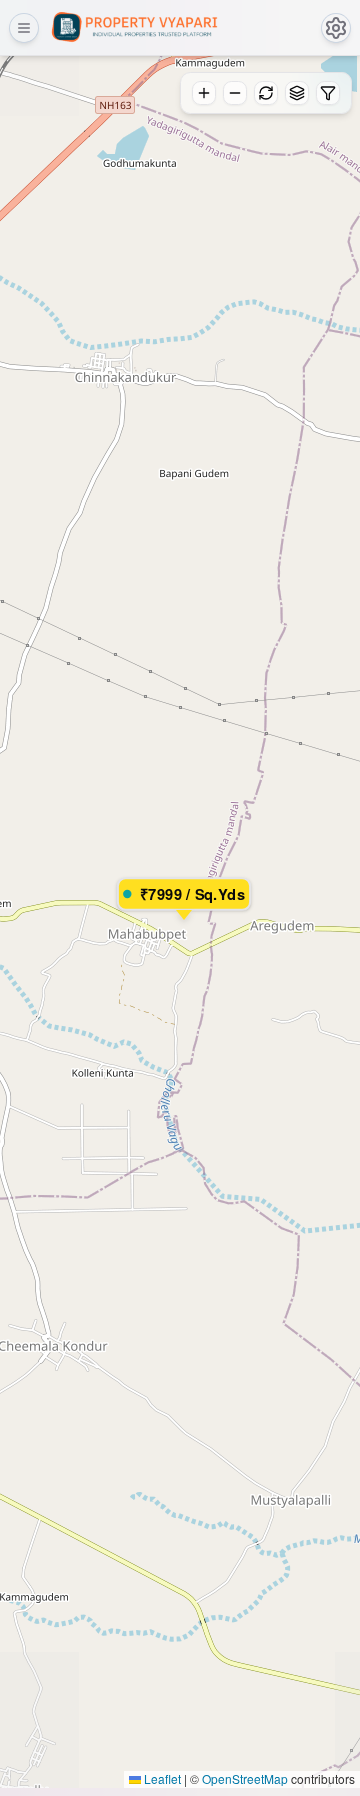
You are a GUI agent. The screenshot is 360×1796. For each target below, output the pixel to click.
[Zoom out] (235, 93)
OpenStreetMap (245, 1778)
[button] (180, 904)
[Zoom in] (204, 93)
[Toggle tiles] (297, 93)
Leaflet (161, 1778)
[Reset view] (266, 93)
